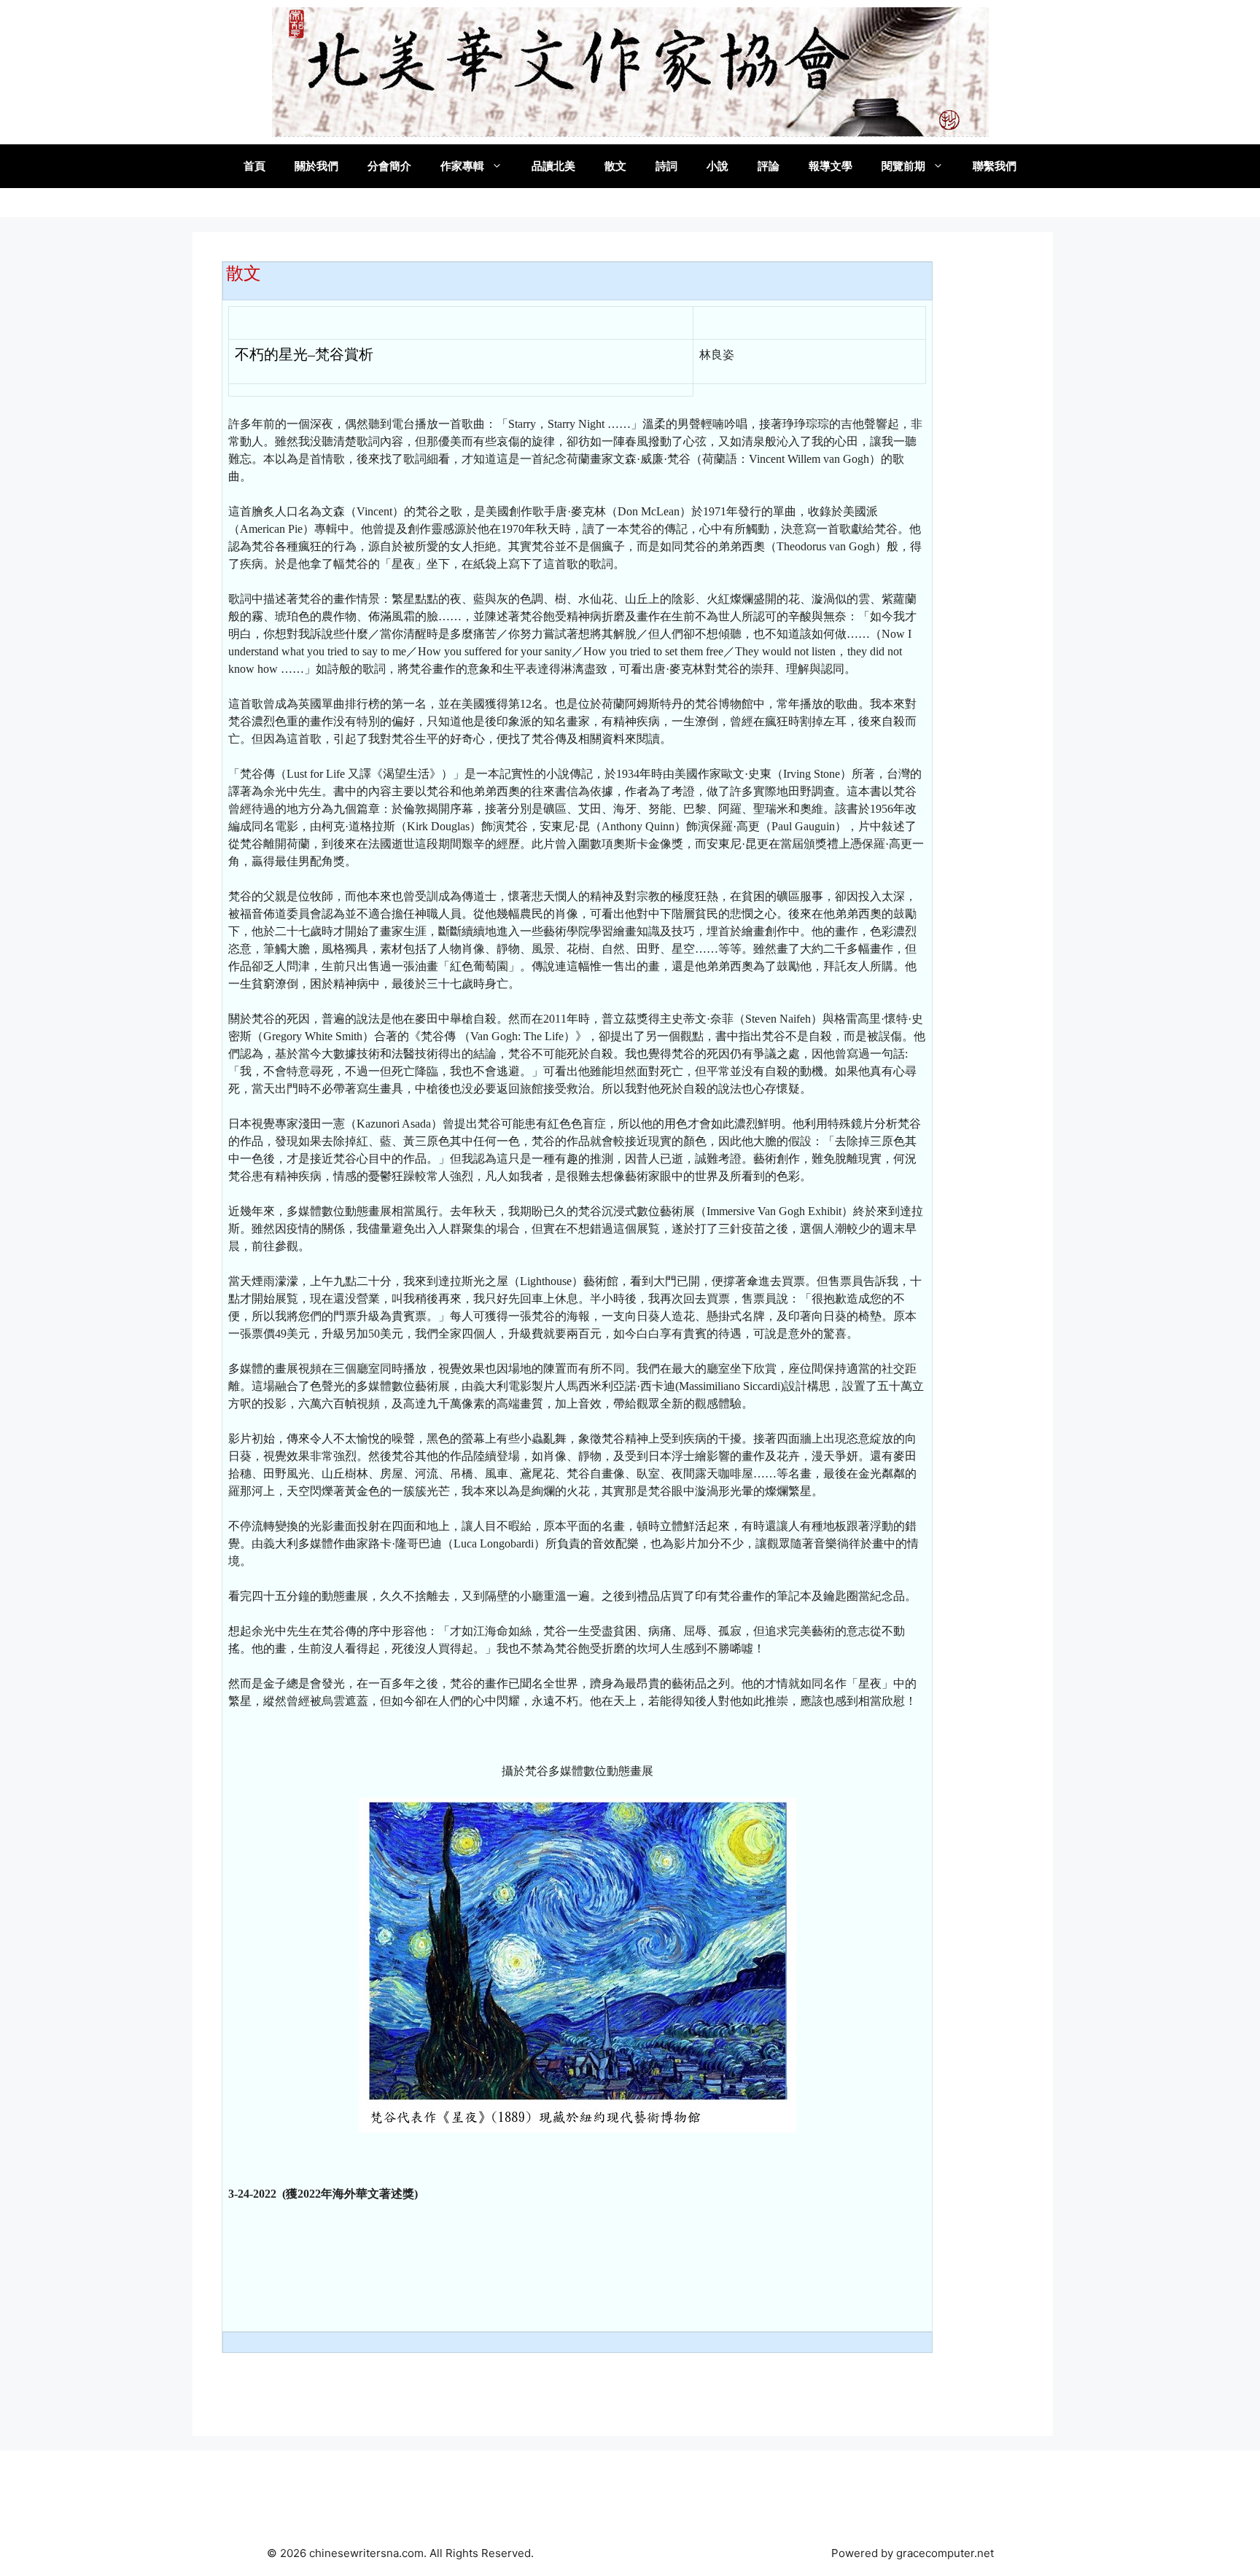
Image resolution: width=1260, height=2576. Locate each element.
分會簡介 (389, 166)
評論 (769, 166)
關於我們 (316, 166)
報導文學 (831, 166)
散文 (615, 166)
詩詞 (666, 166)
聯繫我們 (995, 166)
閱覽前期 (903, 166)
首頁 (254, 166)
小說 (717, 166)
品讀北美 (553, 166)
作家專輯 (462, 166)
